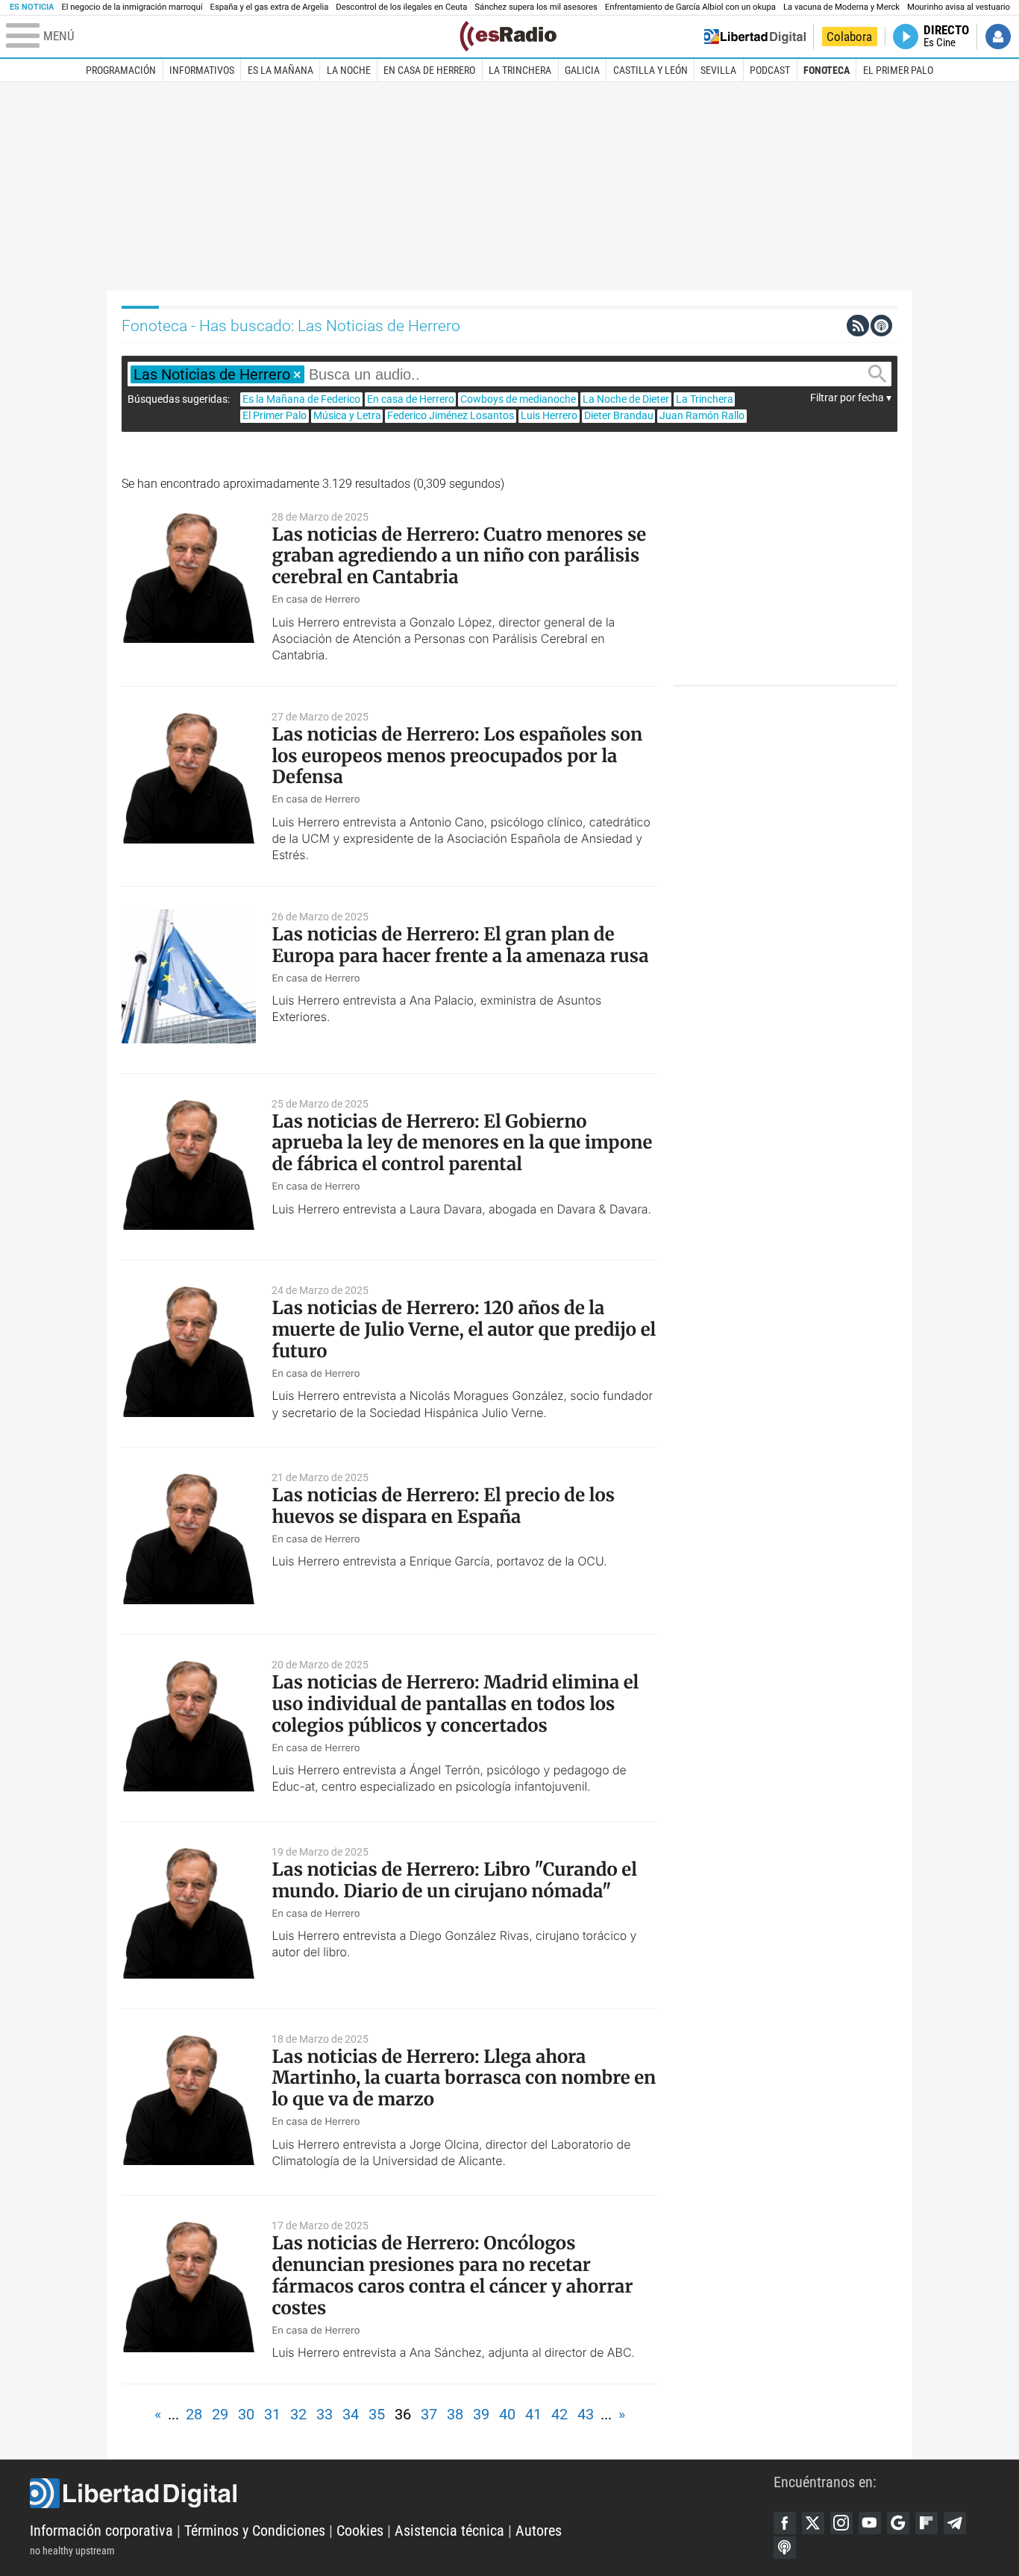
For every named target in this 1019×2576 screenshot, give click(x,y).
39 (481, 2414)
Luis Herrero (549, 415)
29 (220, 2414)
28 (194, 2414)
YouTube (870, 2523)
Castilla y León (650, 70)
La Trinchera (520, 70)
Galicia (582, 70)
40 (507, 2414)
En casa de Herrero (429, 70)
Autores (539, 2531)
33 (324, 2414)
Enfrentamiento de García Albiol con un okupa (690, 7)
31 (272, 2414)
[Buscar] (877, 374)
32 (298, 2414)
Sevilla (718, 70)
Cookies (360, 2531)
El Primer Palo (898, 70)
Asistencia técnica (449, 2531)
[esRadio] (508, 36)
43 (586, 2414)
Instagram (841, 2523)
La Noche (349, 70)
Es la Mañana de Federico (301, 399)
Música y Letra (347, 415)
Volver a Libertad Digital (755, 37)
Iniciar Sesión (998, 37)
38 (455, 2414)
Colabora (849, 37)
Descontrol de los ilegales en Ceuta (401, 7)
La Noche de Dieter (626, 399)
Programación (121, 70)
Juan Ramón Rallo (702, 415)
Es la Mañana (280, 70)
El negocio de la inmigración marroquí (132, 7)
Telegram (955, 2523)
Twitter (813, 2523)
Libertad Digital (402, 2493)
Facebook (785, 2523)
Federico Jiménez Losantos (451, 415)
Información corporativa (101, 2531)
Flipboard (926, 2523)
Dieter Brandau (619, 415)
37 (429, 2414)
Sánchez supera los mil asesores (536, 7)
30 (246, 2414)
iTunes (785, 2548)
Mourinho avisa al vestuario (959, 7)
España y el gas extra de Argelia (270, 7)
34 (351, 2414)
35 (377, 2414)
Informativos (202, 70)
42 (559, 2414)
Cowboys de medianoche (518, 399)
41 (533, 2414)
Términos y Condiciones (255, 2531)
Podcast (770, 70)
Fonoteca (827, 70)
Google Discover (898, 2523)
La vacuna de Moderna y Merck (841, 7)
